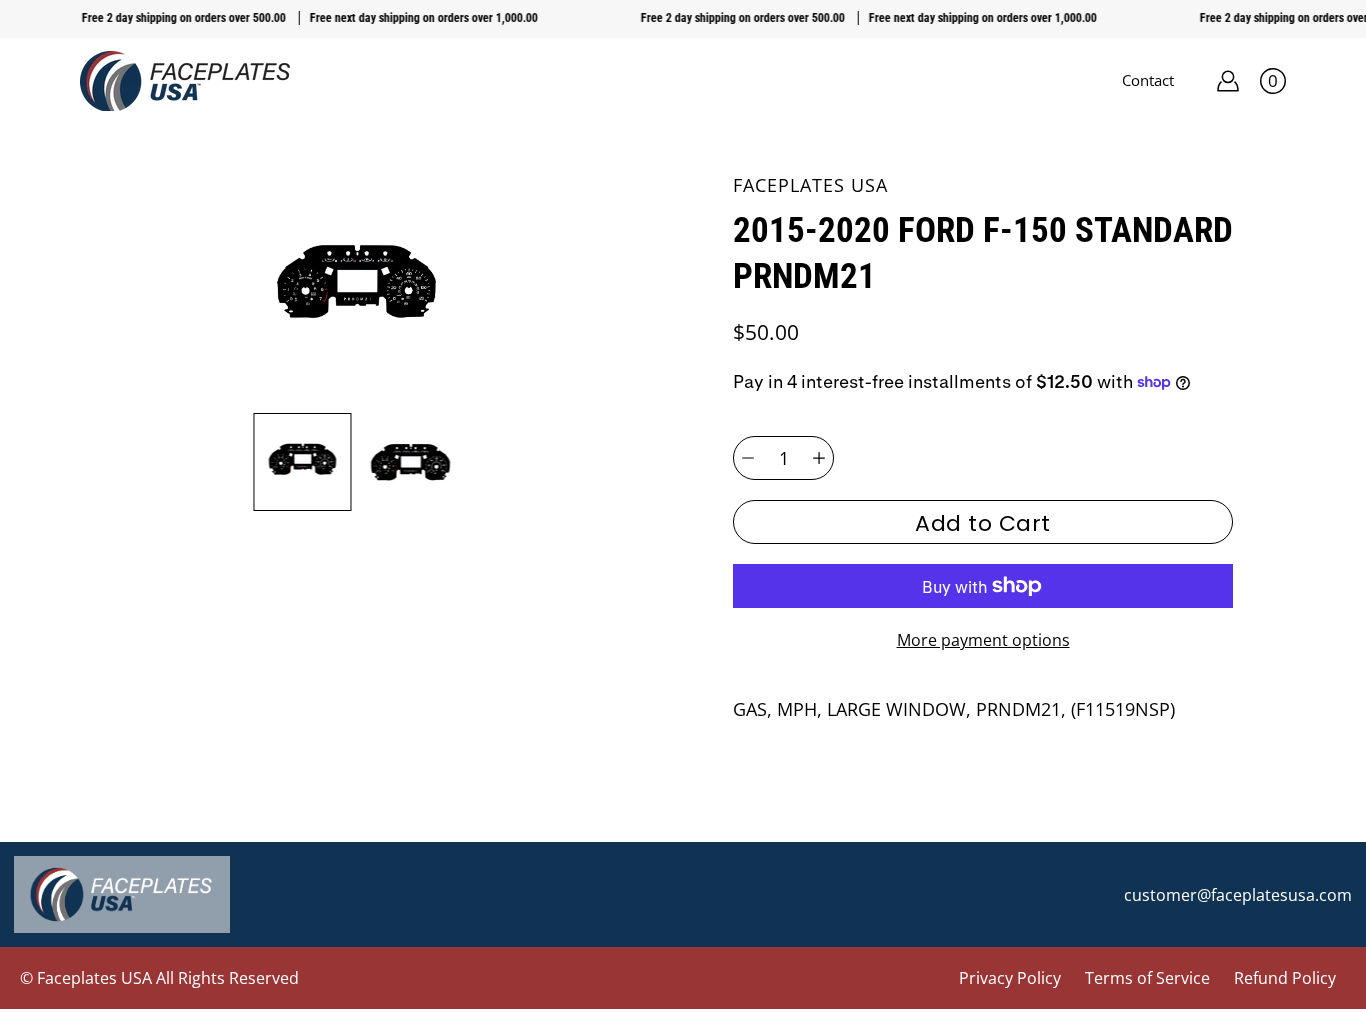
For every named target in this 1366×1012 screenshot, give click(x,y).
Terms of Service (1147, 978)
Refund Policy (1285, 978)
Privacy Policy (1010, 978)
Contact (1148, 80)
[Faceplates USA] (185, 80)
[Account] (1228, 81)
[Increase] (819, 458)
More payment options (983, 640)
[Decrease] (748, 458)
